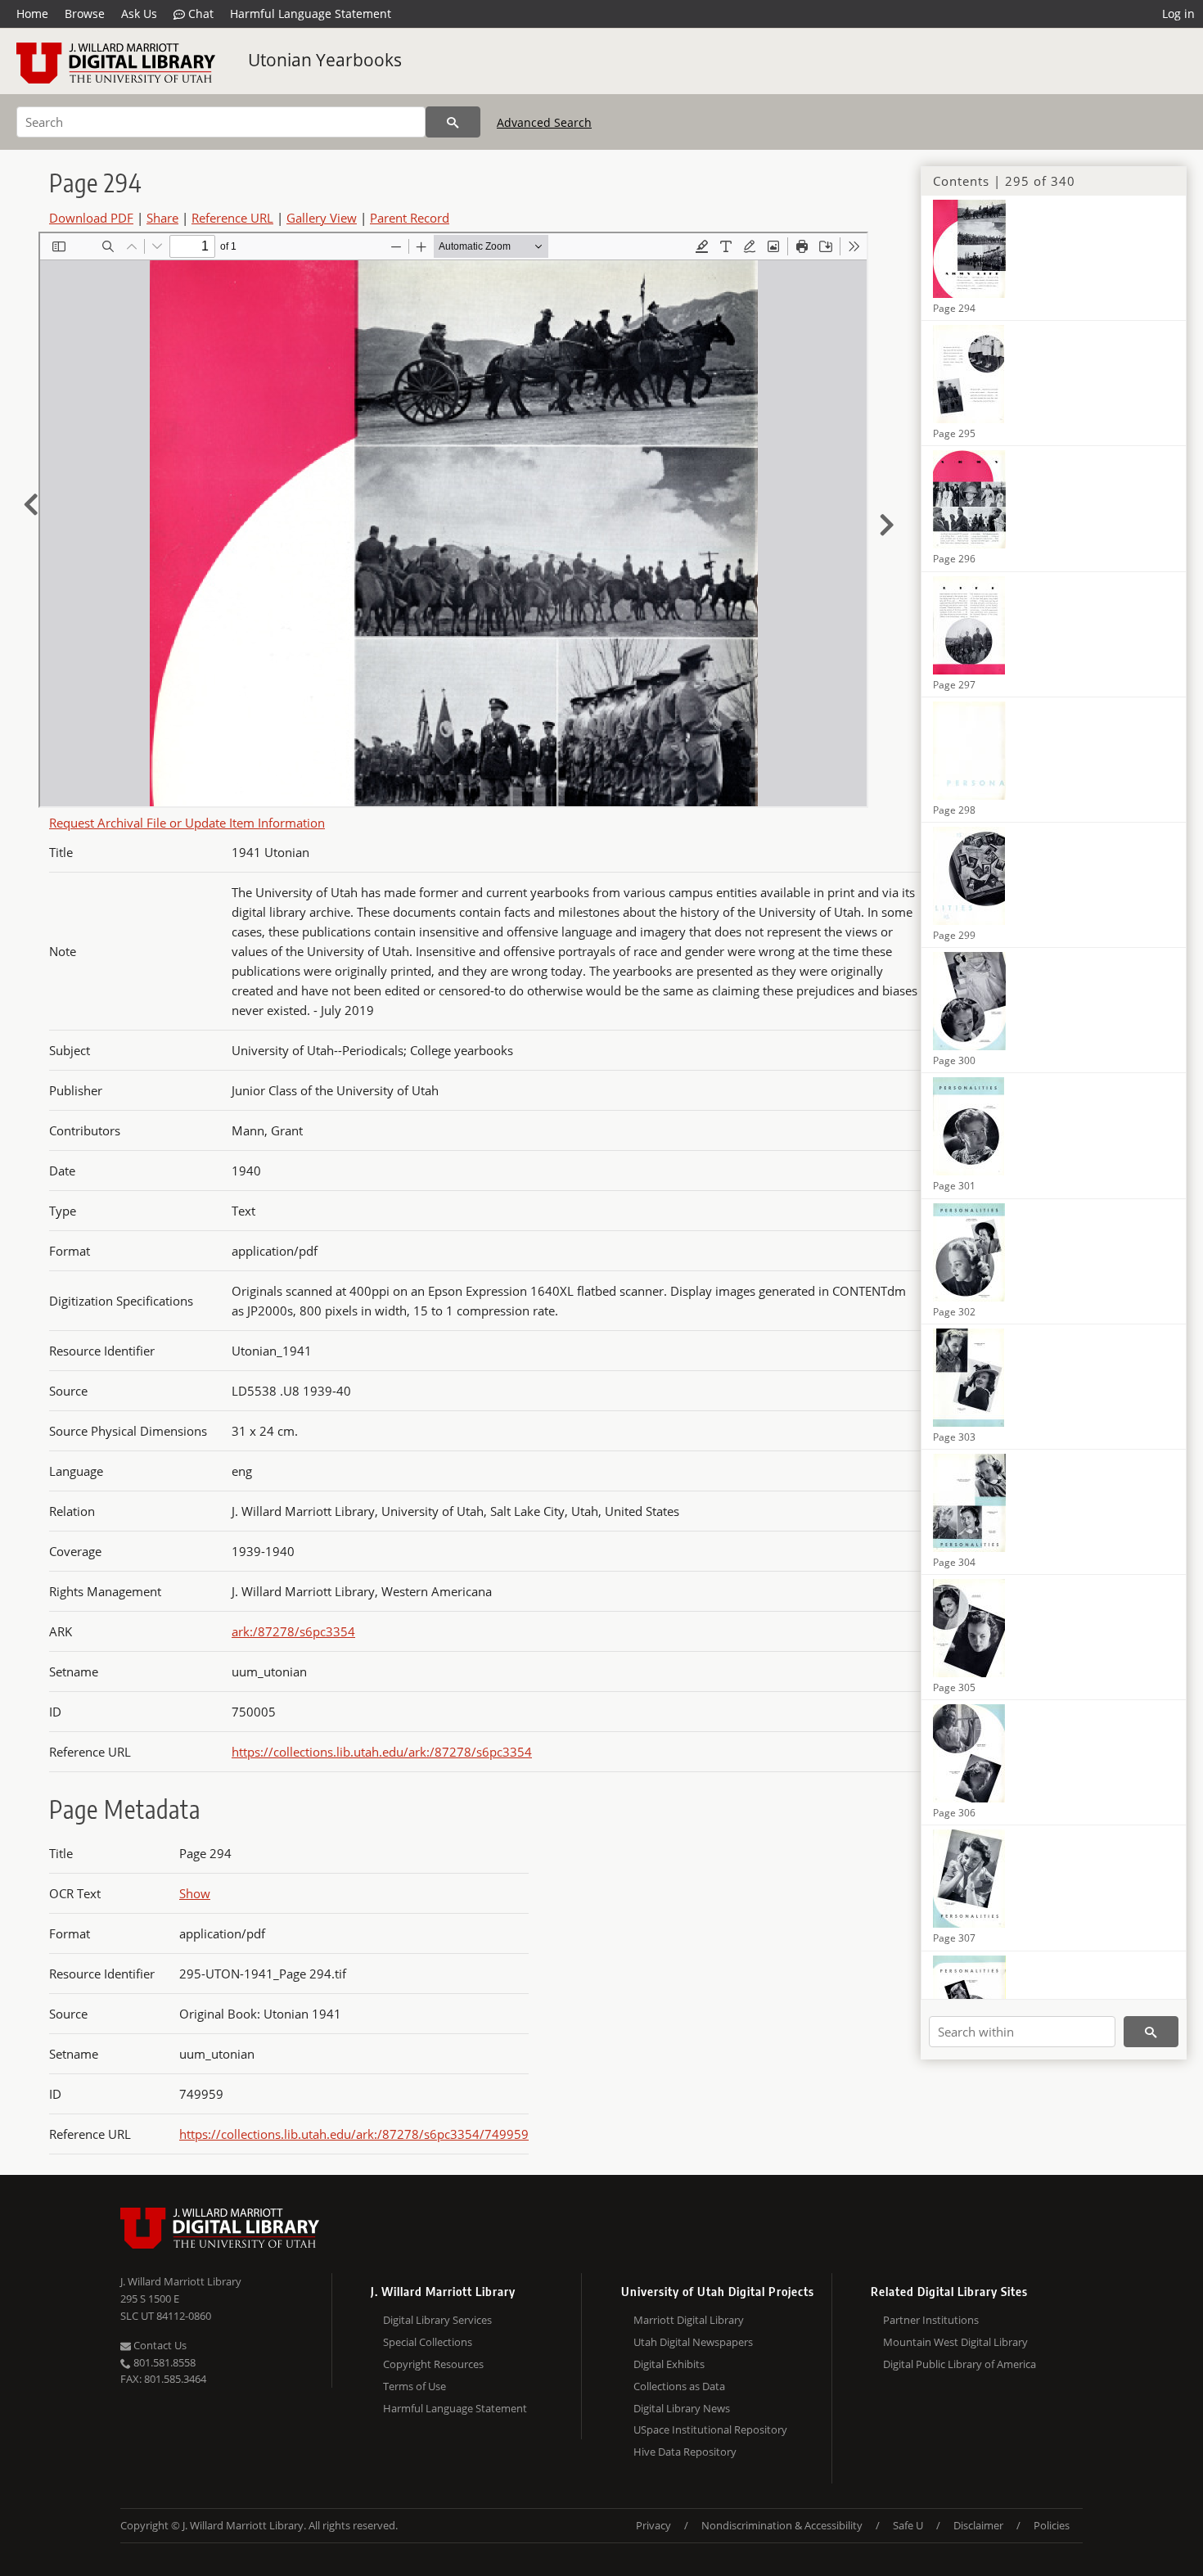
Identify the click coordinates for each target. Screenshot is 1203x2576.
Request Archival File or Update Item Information (187, 823)
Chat (199, 14)
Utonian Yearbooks (325, 60)
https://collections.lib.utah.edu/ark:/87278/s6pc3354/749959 (354, 2134)
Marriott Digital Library (689, 2320)
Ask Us (139, 14)
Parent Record (410, 218)
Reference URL (232, 218)
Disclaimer (978, 2525)
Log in (1178, 14)
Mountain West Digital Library (955, 2342)
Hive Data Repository (685, 2452)
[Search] (453, 122)
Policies (1052, 2525)
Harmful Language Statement (311, 14)
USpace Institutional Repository (710, 2429)
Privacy (653, 2525)
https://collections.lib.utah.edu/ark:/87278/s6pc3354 (382, 1752)
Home (32, 14)
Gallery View (322, 218)
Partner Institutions (931, 2320)
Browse (85, 14)
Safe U (908, 2525)
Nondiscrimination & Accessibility (782, 2525)
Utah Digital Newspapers (693, 2342)
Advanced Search (544, 122)
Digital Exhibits (669, 2364)
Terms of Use (415, 2386)
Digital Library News (682, 2408)
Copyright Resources (433, 2364)
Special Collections (428, 2342)
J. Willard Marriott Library (181, 2281)
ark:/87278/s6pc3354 (293, 1631)
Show (195, 1893)
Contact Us (159, 2345)
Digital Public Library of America (960, 2364)
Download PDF (91, 218)
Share (162, 218)
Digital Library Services (437, 2320)
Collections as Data (679, 2386)
